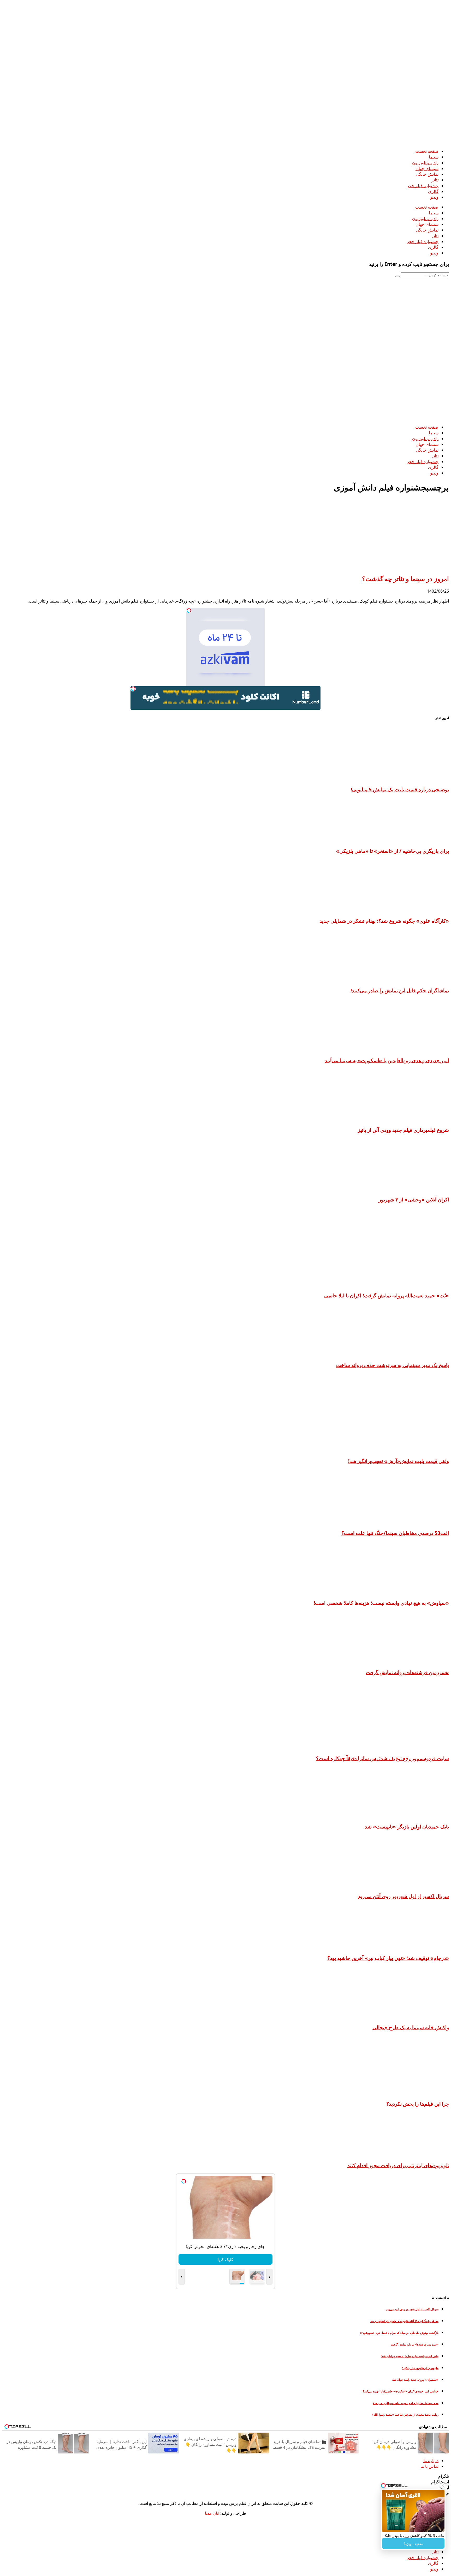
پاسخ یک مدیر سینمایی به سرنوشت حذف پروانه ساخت (393, 1365)
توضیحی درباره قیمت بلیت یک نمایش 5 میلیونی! (400, 789)
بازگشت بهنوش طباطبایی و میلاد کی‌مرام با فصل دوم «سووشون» (399, 2333)
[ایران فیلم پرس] (308, 141)
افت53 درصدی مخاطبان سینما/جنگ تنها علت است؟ (395, 1533)
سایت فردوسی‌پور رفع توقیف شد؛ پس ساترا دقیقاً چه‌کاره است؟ (382, 1758)
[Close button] (443, 2486)
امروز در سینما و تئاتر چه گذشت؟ (405, 579)
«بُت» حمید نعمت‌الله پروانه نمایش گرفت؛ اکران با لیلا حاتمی (387, 1295)
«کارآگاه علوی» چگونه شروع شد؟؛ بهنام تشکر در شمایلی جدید (384, 921)
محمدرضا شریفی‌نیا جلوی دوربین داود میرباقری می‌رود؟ (406, 2403)
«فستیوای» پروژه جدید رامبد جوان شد (415, 2380)
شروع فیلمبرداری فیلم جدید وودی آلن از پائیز (403, 1130)
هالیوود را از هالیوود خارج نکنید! (420, 2368)
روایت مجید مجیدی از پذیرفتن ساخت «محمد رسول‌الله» (405, 2415)
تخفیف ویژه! (413, 2544)
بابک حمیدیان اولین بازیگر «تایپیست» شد (407, 1827)
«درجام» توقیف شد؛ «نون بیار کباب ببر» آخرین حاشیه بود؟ (388, 1958)
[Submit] (397, 276)
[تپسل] (189, 611)
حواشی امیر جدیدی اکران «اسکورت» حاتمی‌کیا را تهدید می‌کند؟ (401, 2391)
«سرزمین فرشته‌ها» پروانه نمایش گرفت (407, 1672)
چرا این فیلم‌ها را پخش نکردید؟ (418, 2104)
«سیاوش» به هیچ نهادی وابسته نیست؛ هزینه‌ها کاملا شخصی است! (381, 1603)
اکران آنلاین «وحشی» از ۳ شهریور (414, 1199)
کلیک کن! (225, 2259)
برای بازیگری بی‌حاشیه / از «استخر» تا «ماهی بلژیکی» (393, 851)
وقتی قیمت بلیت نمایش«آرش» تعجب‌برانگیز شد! (399, 1461)
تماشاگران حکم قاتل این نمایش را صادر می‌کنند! (400, 990)
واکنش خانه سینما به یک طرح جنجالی (411, 2027)
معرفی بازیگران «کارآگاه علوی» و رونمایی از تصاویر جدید (404, 2321)
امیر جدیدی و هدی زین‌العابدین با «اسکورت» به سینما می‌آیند (387, 1060)
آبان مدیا (212, 2513)
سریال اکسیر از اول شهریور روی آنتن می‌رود (403, 1896)
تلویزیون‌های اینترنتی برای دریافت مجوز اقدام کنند (398, 2165)
